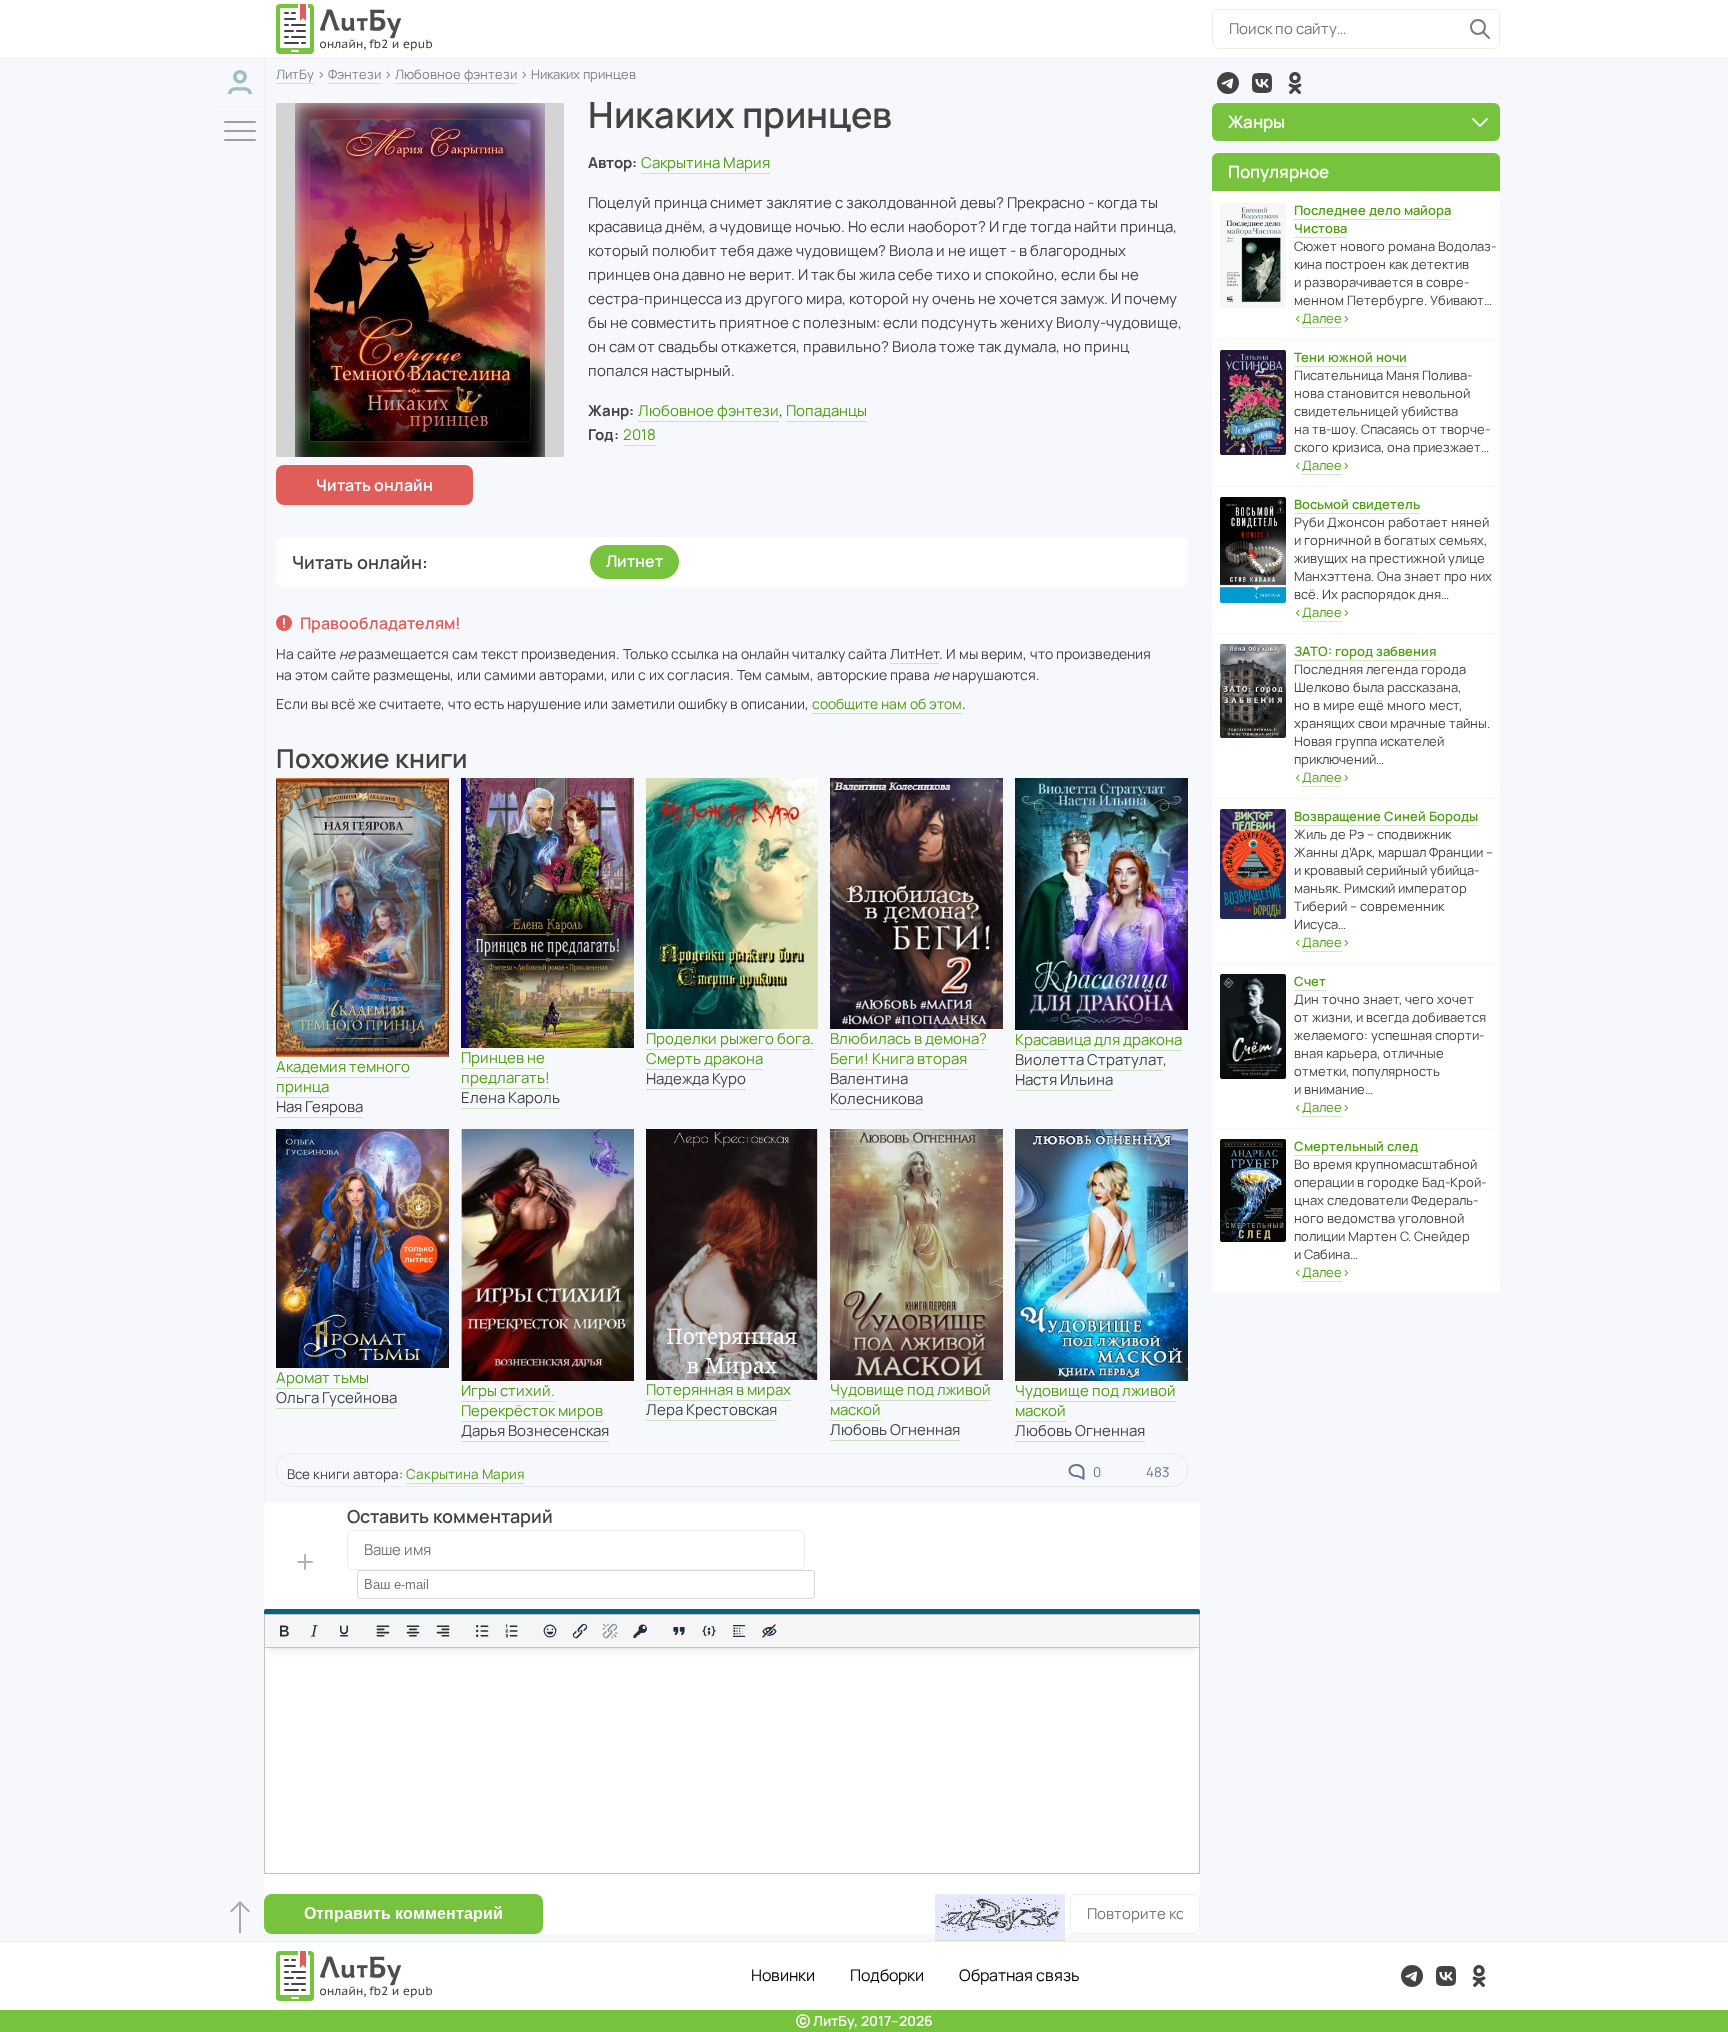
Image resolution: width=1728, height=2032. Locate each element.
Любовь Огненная (895, 1429)
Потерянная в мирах (718, 1389)
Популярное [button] (1278, 171)
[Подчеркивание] (344, 1631)
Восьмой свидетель (1357, 504)
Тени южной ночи (1350, 357)
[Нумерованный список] (512, 1631)
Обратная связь (1019, 1975)
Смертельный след (1356, 1146)
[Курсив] (314, 1631)
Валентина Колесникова (876, 1088)
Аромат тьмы (322, 1377)
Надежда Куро (696, 1078)
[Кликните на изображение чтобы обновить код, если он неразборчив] (1000, 1917)
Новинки (783, 1975)
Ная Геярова (319, 1106)
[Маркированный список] (482, 1631)
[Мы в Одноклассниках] (1295, 83)
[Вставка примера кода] (709, 1631)
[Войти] (240, 82)
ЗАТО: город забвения (1365, 651)
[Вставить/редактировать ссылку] (580, 1631)
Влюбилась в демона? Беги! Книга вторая (908, 1048)
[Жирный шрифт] (284, 1631)
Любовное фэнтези (456, 74)
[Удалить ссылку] (610, 1631)
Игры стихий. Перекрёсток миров (532, 1400)
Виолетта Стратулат (1089, 1059)
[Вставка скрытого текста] (769, 1631)
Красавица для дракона (1098, 1039)
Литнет (634, 561)
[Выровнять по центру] (413, 1631)
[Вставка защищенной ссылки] (640, 1631)
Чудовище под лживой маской (910, 1399)
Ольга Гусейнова (336, 1397)
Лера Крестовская (711, 1409)
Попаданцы (826, 410)
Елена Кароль (510, 1097)
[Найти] (1480, 29)
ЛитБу (295, 74)
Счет (1310, 981)
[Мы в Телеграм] (1228, 83)
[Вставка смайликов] (551, 1631)
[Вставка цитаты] (679, 1631)
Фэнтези (354, 74)
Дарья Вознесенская (535, 1430)
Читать (374, 485)
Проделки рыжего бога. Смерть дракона (730, 1048)
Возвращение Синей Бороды (1386, 816)
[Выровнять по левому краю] (383, 1631)
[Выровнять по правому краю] (443, 1631)
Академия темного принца (343, 1076)
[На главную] (355, 29)
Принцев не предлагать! (505, 1067)
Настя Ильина (1064, 1079)
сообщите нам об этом (887, 703)
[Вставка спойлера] (739, 1631)
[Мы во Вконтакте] (1262, 83)
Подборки (887, 1975)
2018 (639, 434)
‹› (1322, 318)
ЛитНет (914, 653)
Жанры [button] (1256, 121)
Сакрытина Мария (705, 162)
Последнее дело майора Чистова (1372, 219)
